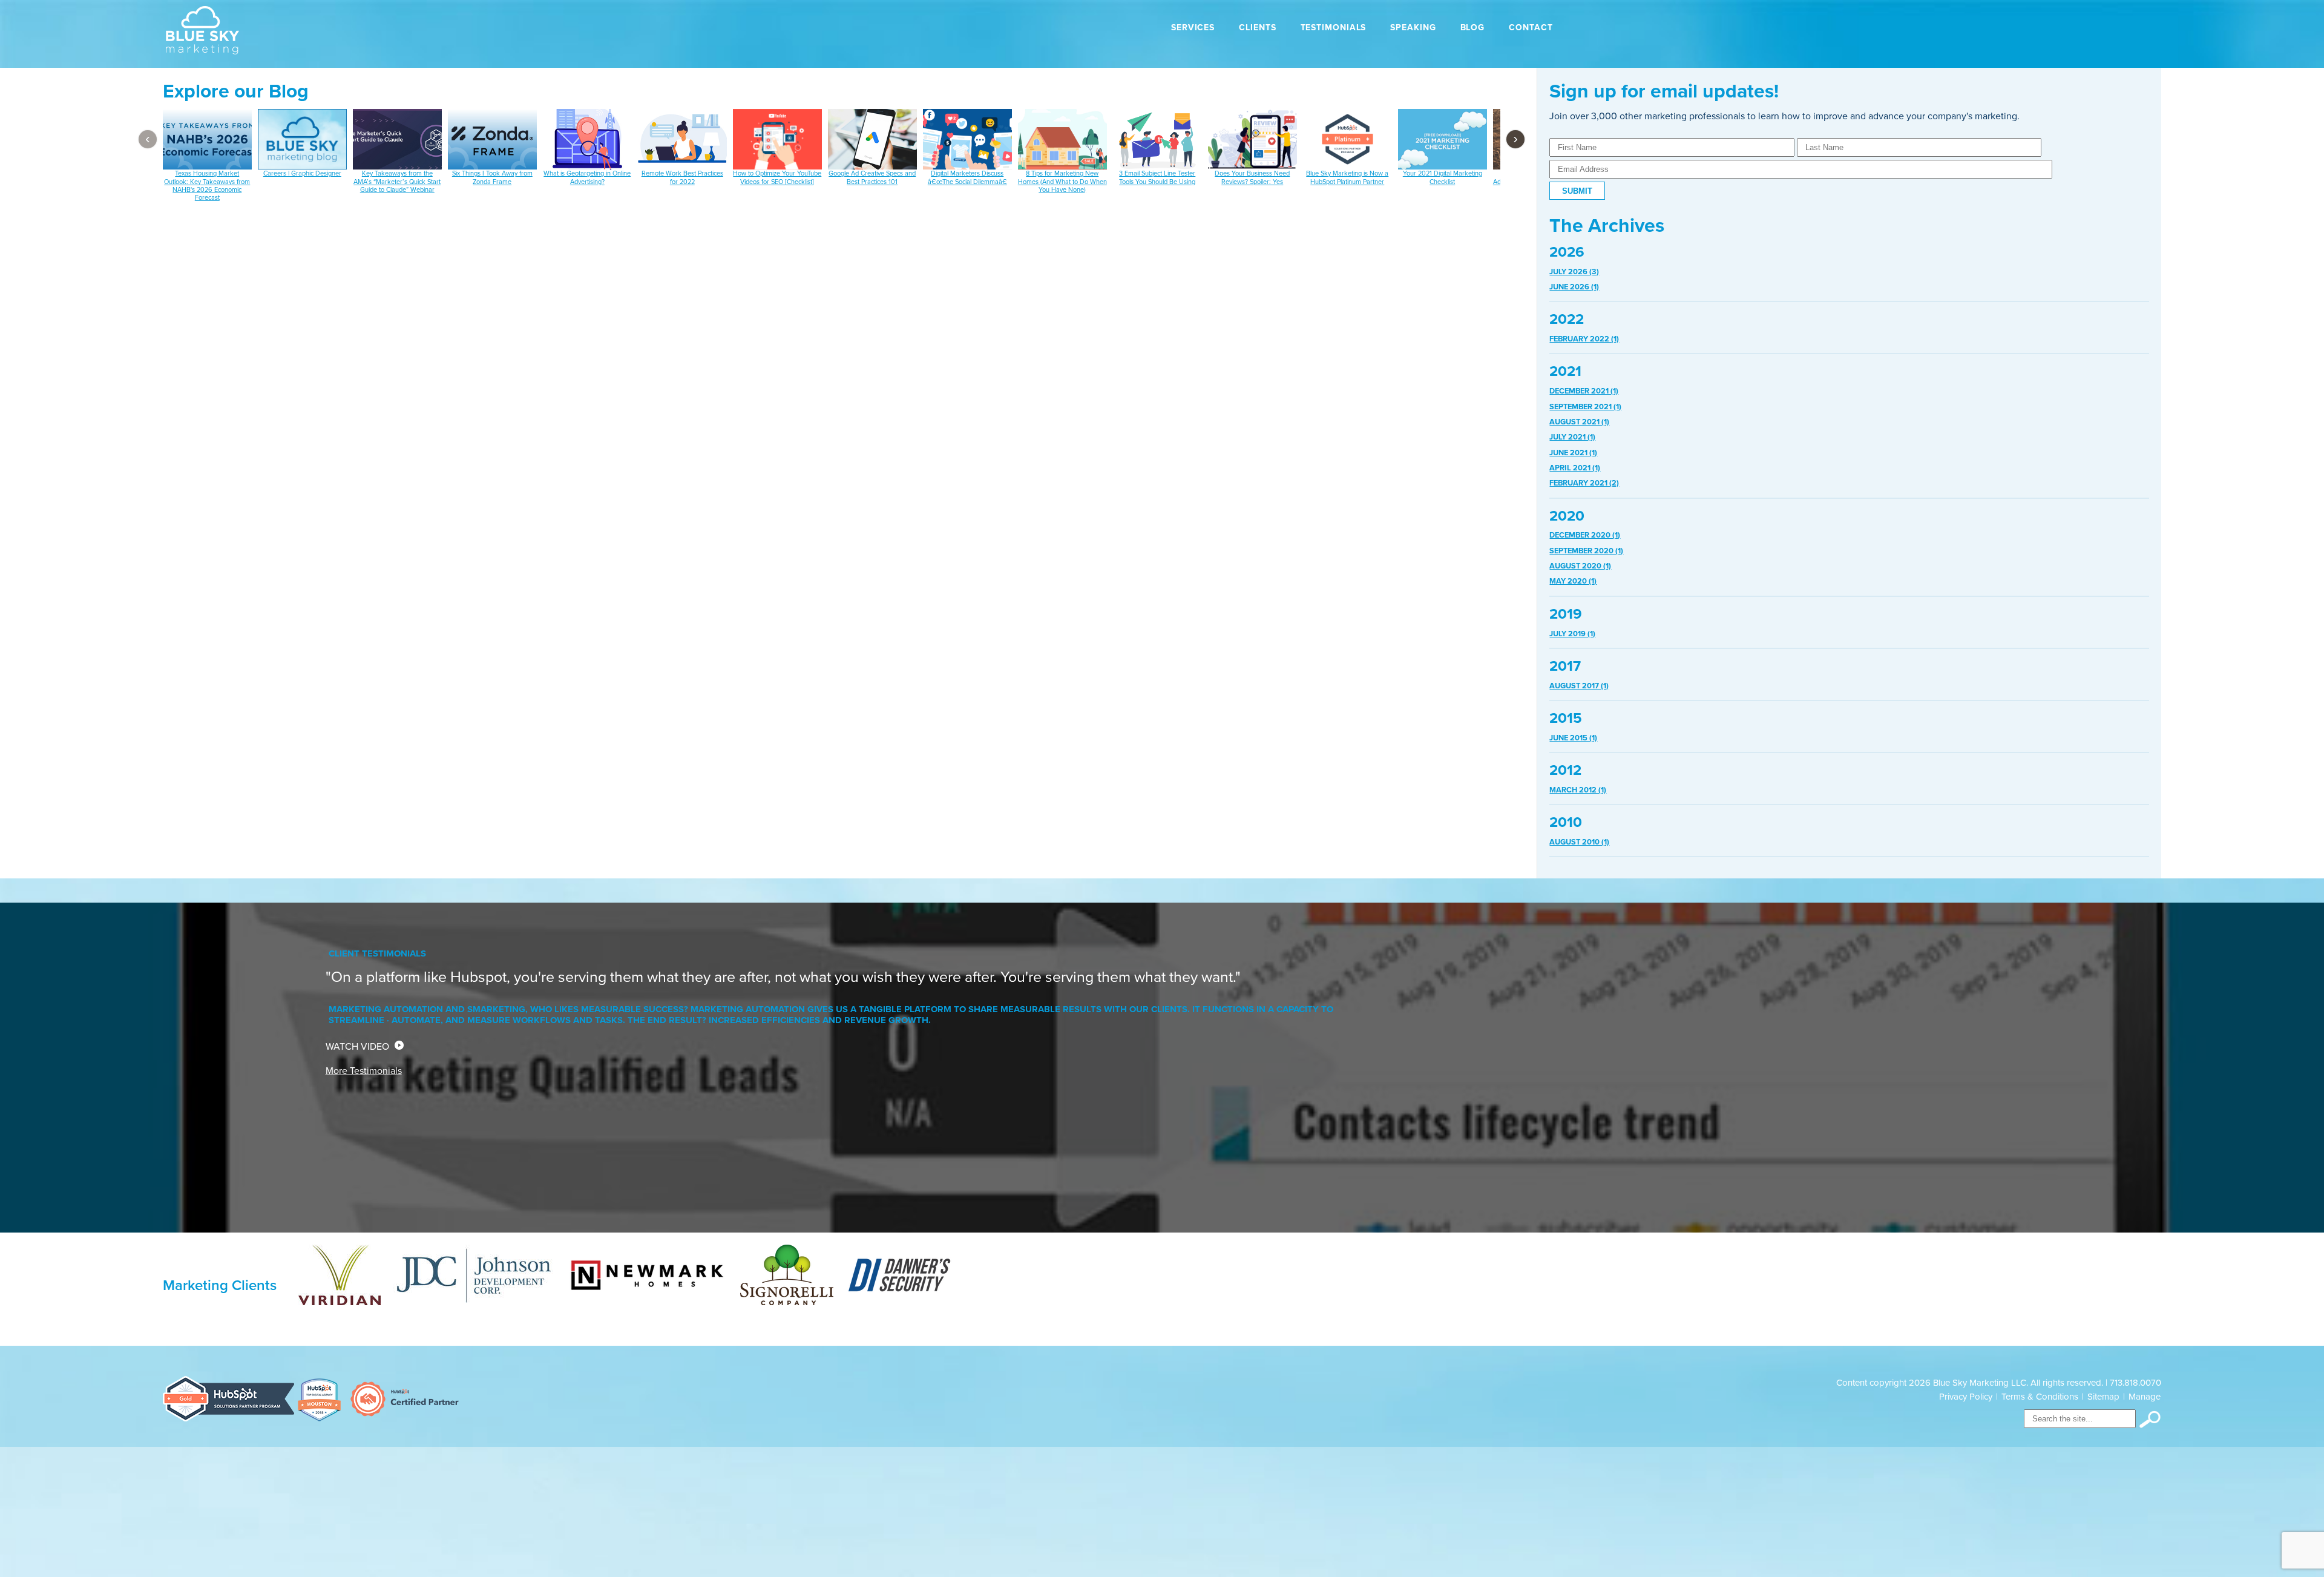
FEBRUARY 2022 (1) (1584, 339)
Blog (1473, 28)
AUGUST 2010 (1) (1579, 842)
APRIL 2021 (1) (1575, 468)
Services (1193, 28)
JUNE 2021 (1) (1573, 453)
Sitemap (2103, 1397)
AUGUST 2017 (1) (1579, 686)
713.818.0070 (2135, 1383)
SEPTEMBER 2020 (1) (1586, 551)
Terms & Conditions (2040, 1397)
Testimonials (1334, 28)
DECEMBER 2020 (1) (1585, 535)
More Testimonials (364, 1071)
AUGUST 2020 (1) (1580, 566)
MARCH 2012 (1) (1578, 790)
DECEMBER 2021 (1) (1584, 391)
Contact (1531, 28)
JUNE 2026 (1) (1574, 287)
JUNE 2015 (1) (1573, 738)
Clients (1257, 28)
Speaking (1413, 28)
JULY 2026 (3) (1574, 272)
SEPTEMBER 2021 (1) (1585, 407)
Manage (2145, 1397)
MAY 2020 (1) (1573, 581)
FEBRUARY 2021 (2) (1584, 483)
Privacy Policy (1966, 1397)
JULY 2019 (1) (1572, 634)
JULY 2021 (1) (1572, 437)
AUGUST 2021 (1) (1579, 422)
